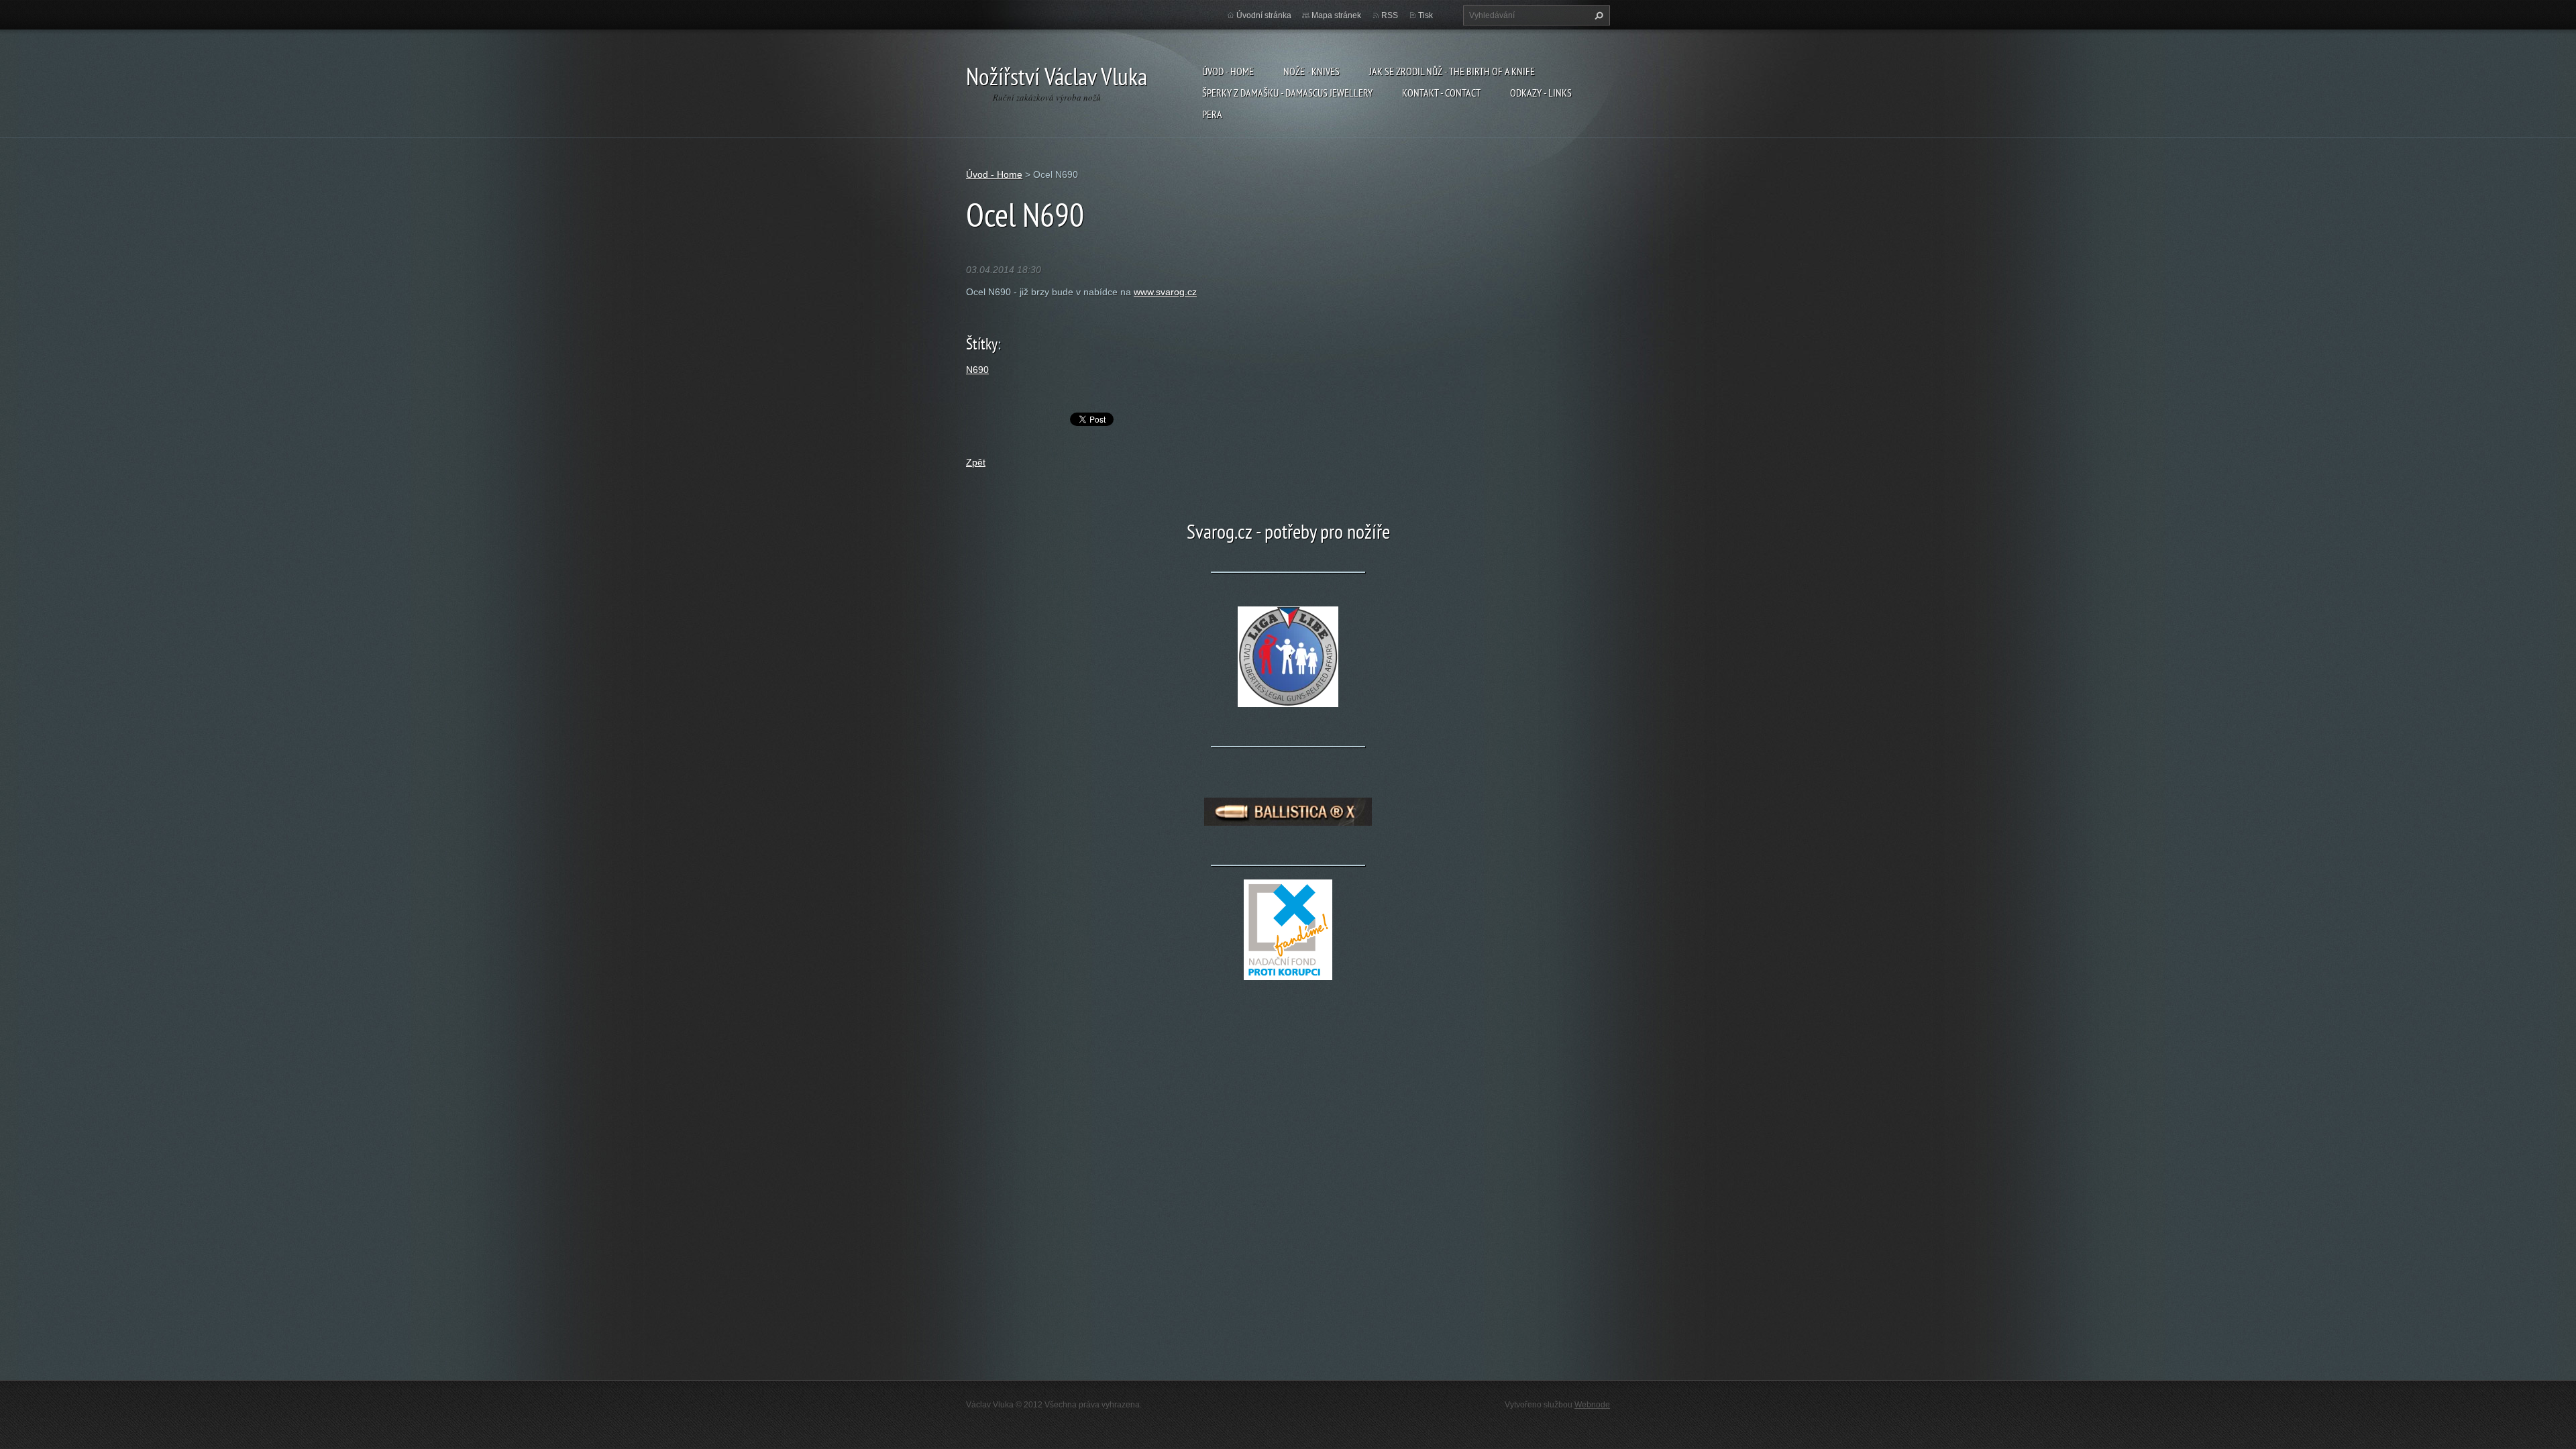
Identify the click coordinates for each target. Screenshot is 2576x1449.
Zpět (976, 462)
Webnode (1592, 1405)
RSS (1390, 15)
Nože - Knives (1311, 71)
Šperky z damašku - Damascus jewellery (1287, 93)
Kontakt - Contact (1441, 93)
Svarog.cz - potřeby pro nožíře (1288, 531)
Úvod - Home (1228, 71)
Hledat (1597, 15)
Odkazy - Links (1541, 93)
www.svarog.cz (1165, 292)
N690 (977, 370)
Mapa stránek (1336, 15)
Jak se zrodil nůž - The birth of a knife (1452, 71)
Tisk (1426, 15)
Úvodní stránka (1264, 15)
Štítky (982, 344)
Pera (1212, 114)
